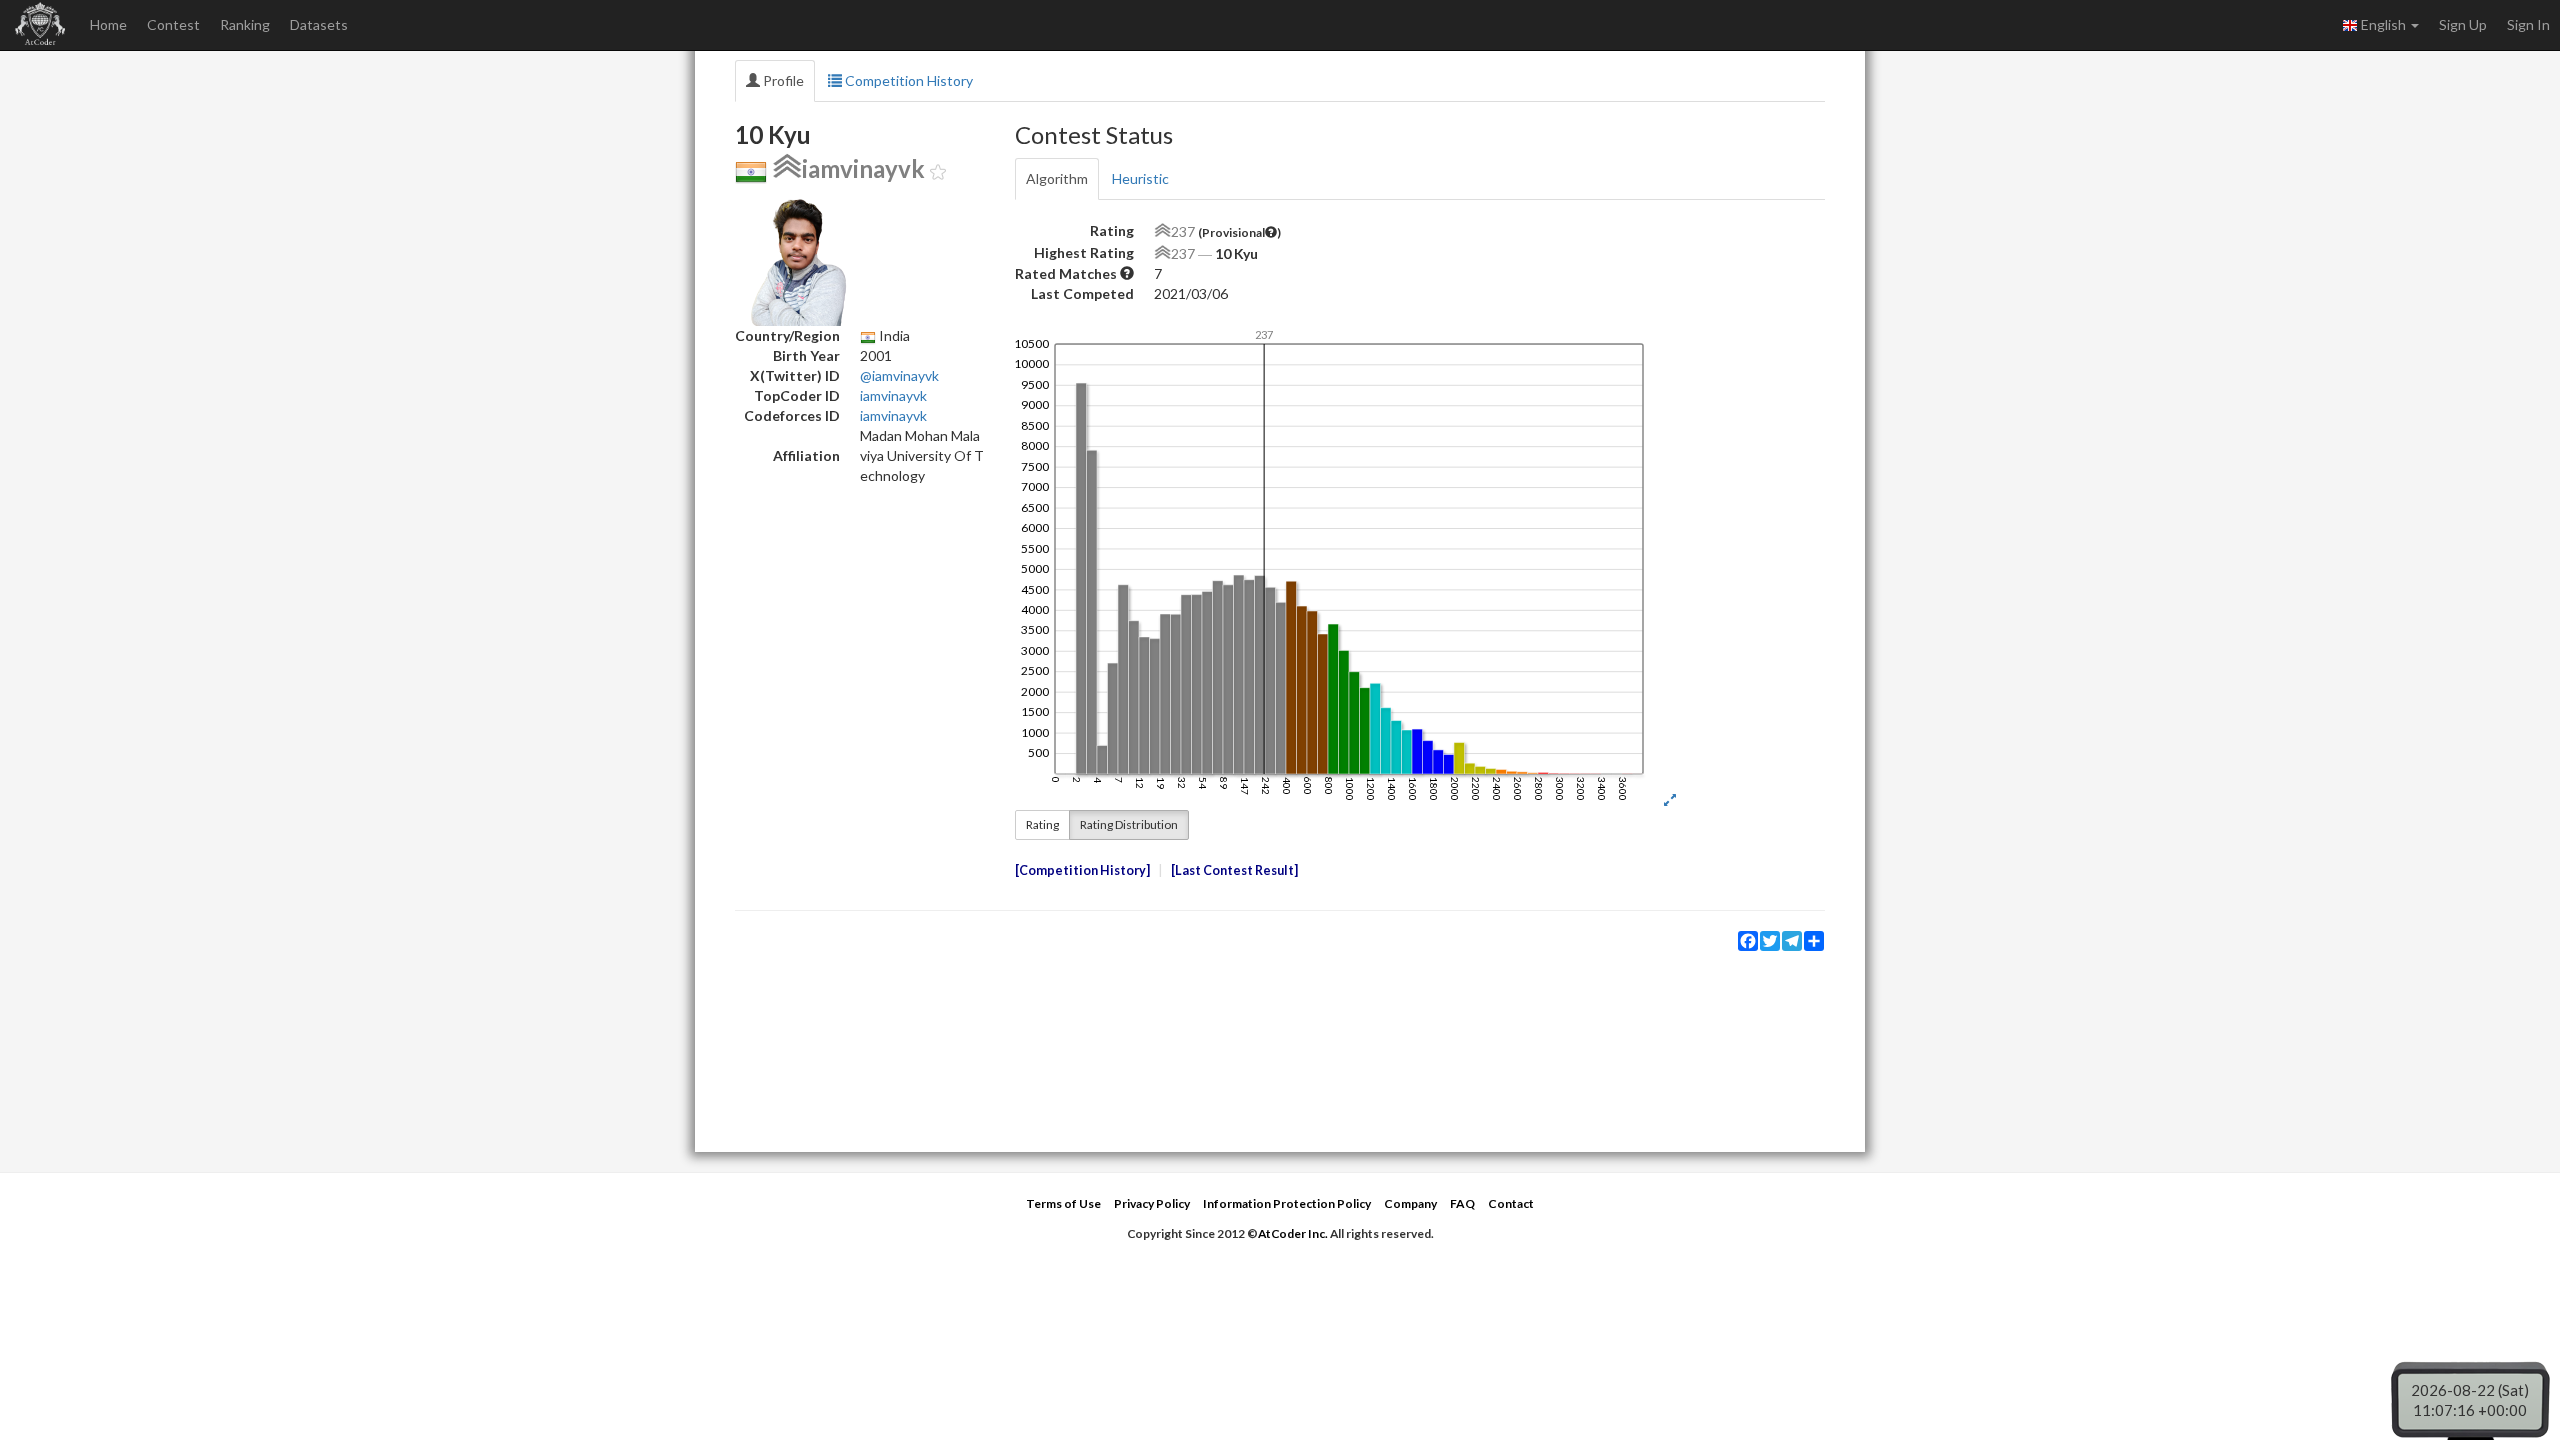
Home (108, 24)
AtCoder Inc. (1293, 1233)
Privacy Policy (1152, 1203)
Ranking (245, 24)
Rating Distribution (1129, 824)
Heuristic (1140, 178)
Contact (1511, 1203)
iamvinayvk (893, 395)
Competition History (907, 80)
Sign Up (2463, 24)
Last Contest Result (1234, 870)
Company (1410, 1203)
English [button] (2383, 24)
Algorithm (1057, 178)
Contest (173, 24)
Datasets (319, 24)
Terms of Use (1063, 1203)
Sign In (2528, 24)
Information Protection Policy (1287, 1203)
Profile (782, 80)
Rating (1042, 824)
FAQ (1462, 1203)
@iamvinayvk (899, 375)
